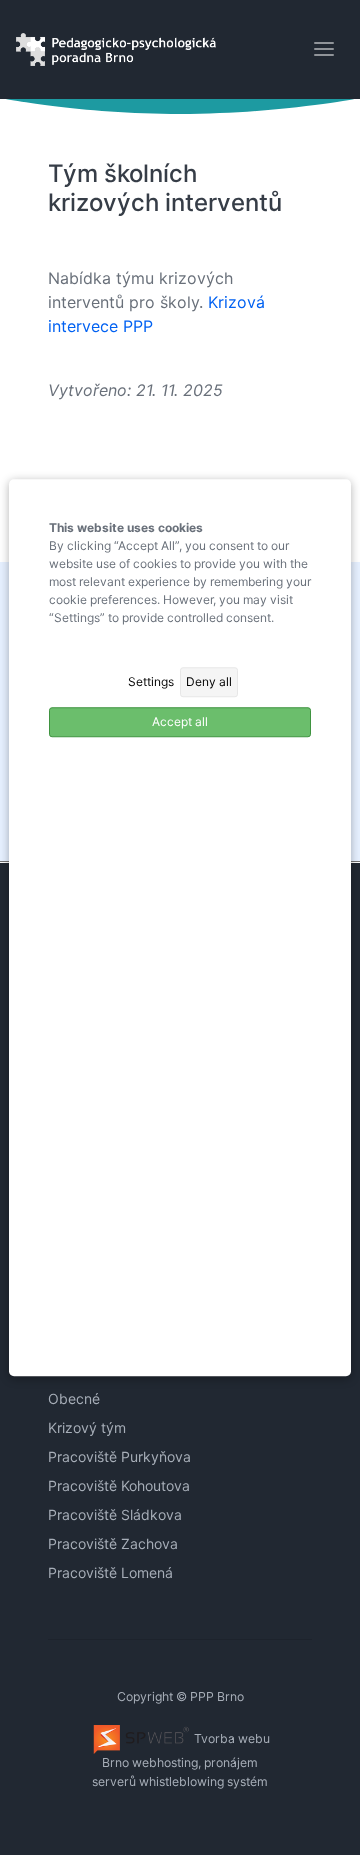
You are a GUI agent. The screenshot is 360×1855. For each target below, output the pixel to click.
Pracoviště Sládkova (115, 1514)
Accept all (180, 721)
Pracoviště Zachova (113, 1543)
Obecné (74, 1398)
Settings (151, 681)
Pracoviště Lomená (110, 1572)
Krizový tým (87, 1427)
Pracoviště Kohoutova (119, 1485)
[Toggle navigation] (324, 49)
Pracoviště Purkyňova (119, 1456)
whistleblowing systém (203, 1781)
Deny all (209, 681)
